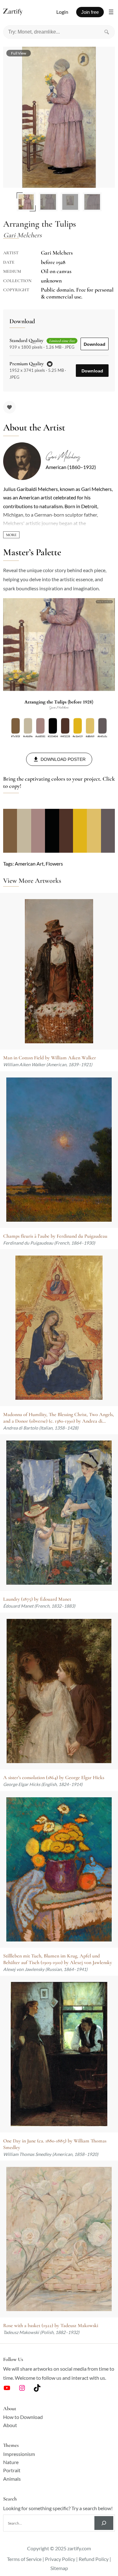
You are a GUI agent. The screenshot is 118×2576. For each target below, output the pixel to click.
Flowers (54, 864)
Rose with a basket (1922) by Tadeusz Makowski (51, 2326)
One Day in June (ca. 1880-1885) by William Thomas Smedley (55, 2144)
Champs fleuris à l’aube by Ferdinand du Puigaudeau (55, 1236)
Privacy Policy (60, 2559)
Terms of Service (24, 2559)
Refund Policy (94, 2559)
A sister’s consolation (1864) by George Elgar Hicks (54, 1778)
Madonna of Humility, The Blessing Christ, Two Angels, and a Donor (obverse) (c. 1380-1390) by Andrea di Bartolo (59, 1418)
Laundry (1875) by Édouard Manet (37, 1599)
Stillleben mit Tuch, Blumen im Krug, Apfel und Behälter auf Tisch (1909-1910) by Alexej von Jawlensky (58, 1959)
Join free (90, 12)
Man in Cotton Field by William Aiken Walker (50, 1058)
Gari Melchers (63, 457)
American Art (29, 864)
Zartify (19, 12)
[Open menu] (111, 12)
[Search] (107, 32)
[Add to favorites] (9, 407)
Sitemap (59, 2568)
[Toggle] (11, 535)
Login (62, 12)
